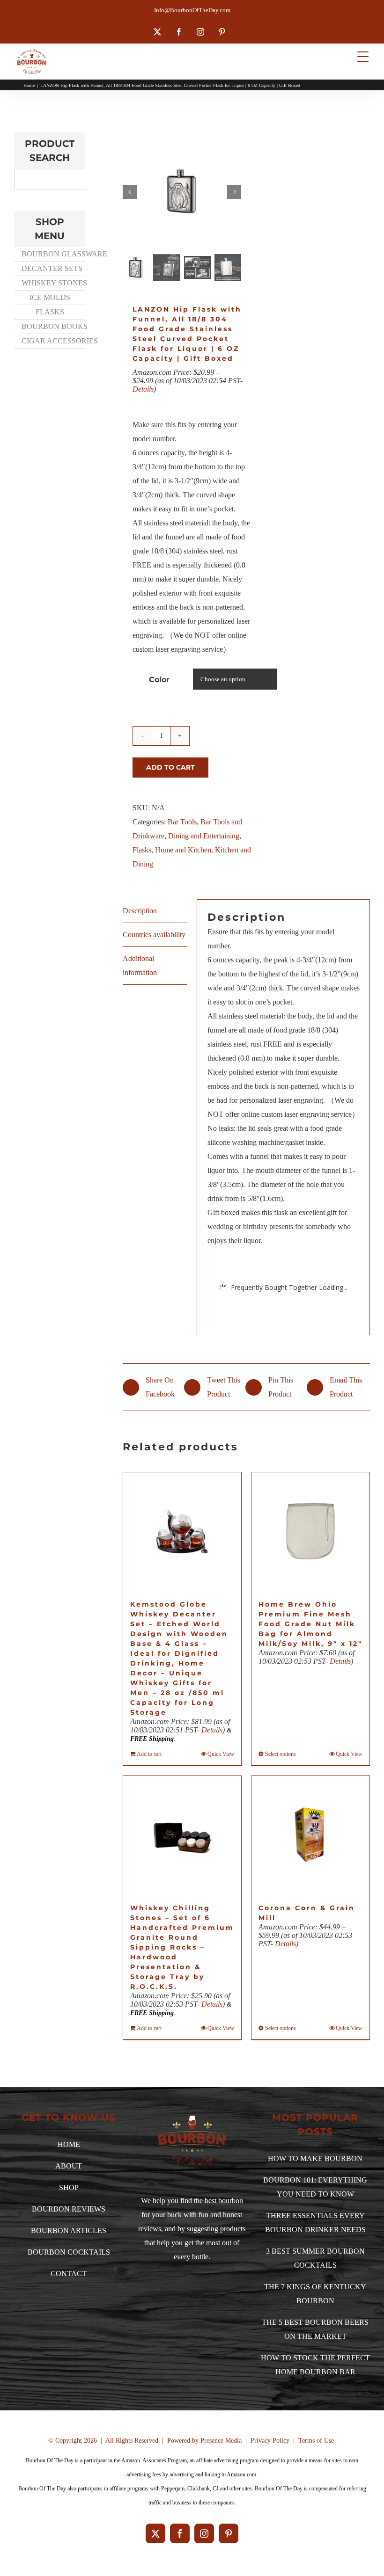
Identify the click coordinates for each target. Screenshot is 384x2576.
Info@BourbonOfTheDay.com (192, 10)
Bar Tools (182, 822)
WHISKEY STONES (53, 283)
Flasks (142, 850)
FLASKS (50, 312)
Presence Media (221, 2441)
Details (143, 389)
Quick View (221, 1754)
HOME (69, 2144)
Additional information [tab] (140, 965)
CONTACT (69, 2274)
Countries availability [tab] (154, 935)
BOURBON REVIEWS (69, 2209)
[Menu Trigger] (363, 56)
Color (159, 680)
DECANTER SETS (52, 268)
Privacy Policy (270, 2441)
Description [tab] (140, 911)
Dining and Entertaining (204, 836)
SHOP (69, 2187)
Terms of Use (316, 2441)
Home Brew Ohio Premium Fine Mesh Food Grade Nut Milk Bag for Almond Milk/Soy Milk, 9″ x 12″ (310, 1624)
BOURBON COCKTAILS (69, 2252)
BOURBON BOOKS (53, 326)
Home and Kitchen (183, 850)
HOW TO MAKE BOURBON (315, 2158)
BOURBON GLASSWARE (53, 254)
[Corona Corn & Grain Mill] (310, 1835)
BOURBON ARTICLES (69, 2230)
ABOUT (69, 2166)
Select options (281, 1754)
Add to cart (170, 767)
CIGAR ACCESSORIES (53, 341)
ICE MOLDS (50, 297)
